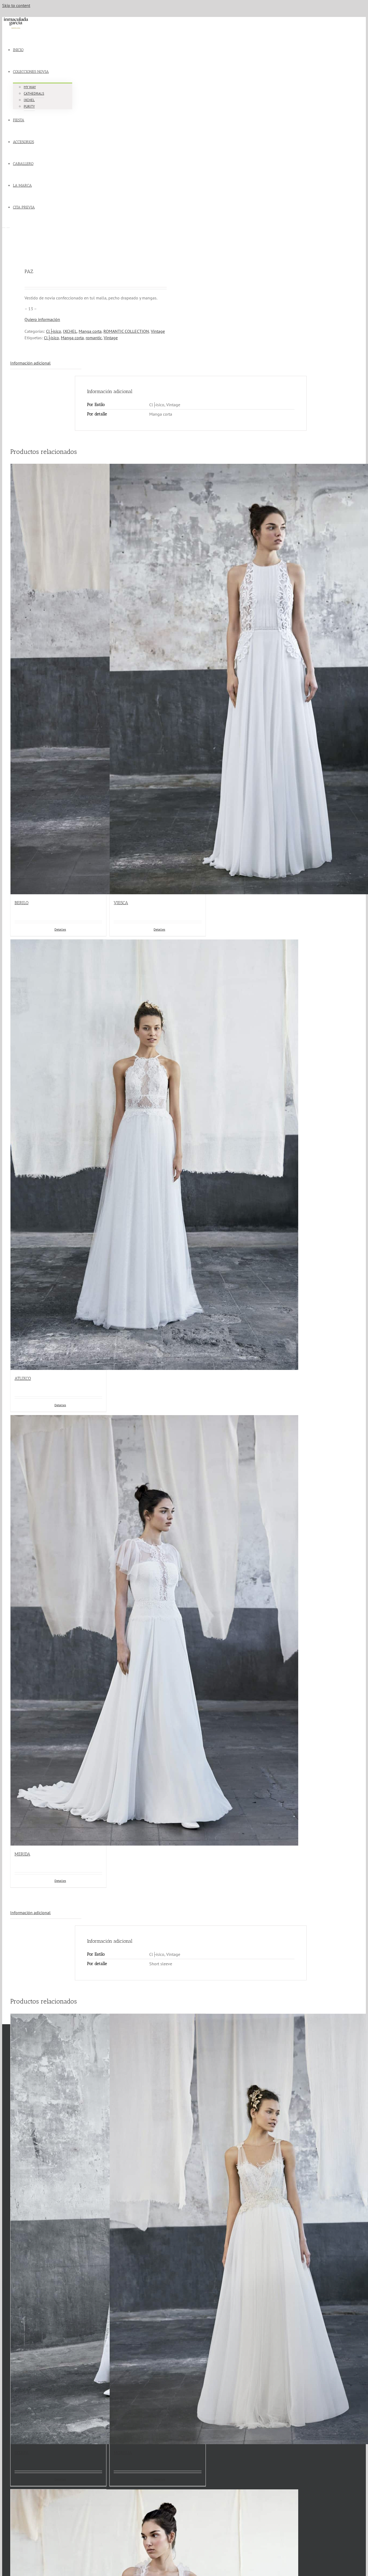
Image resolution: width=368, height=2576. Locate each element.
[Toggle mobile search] (8, 226)
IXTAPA (22, 2453)
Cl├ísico (54, 331)
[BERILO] (58, 679)
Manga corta (90, 331)
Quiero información (42, 319)
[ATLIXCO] (58, 1155)
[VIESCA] (157, 679)
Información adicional (30, 363)
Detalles (60, 2479)
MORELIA (123, 2453)
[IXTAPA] (58, 2229)
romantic (94, 338)
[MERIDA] (58, 1630)
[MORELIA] (157, 2229)
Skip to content (16, 5)
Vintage (158, 331)
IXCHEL (70, 331)
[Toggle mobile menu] (4, 226)
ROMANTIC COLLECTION (126, 331)
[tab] (46, 363)
